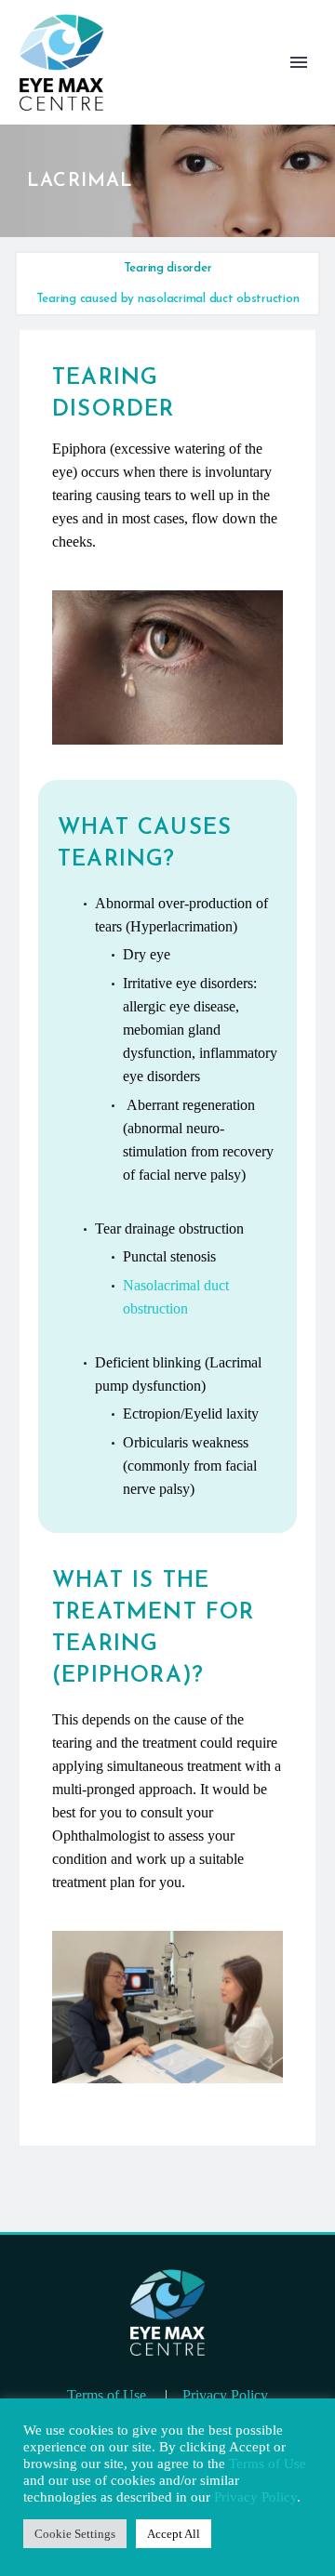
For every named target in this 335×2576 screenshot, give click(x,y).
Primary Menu (299, 62)
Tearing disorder (168, 268)
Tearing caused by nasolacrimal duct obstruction (168, 299)
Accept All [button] (174, 2534)
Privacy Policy (225, 2395)
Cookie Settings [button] (75, 2534)
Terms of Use (107, 2395)
